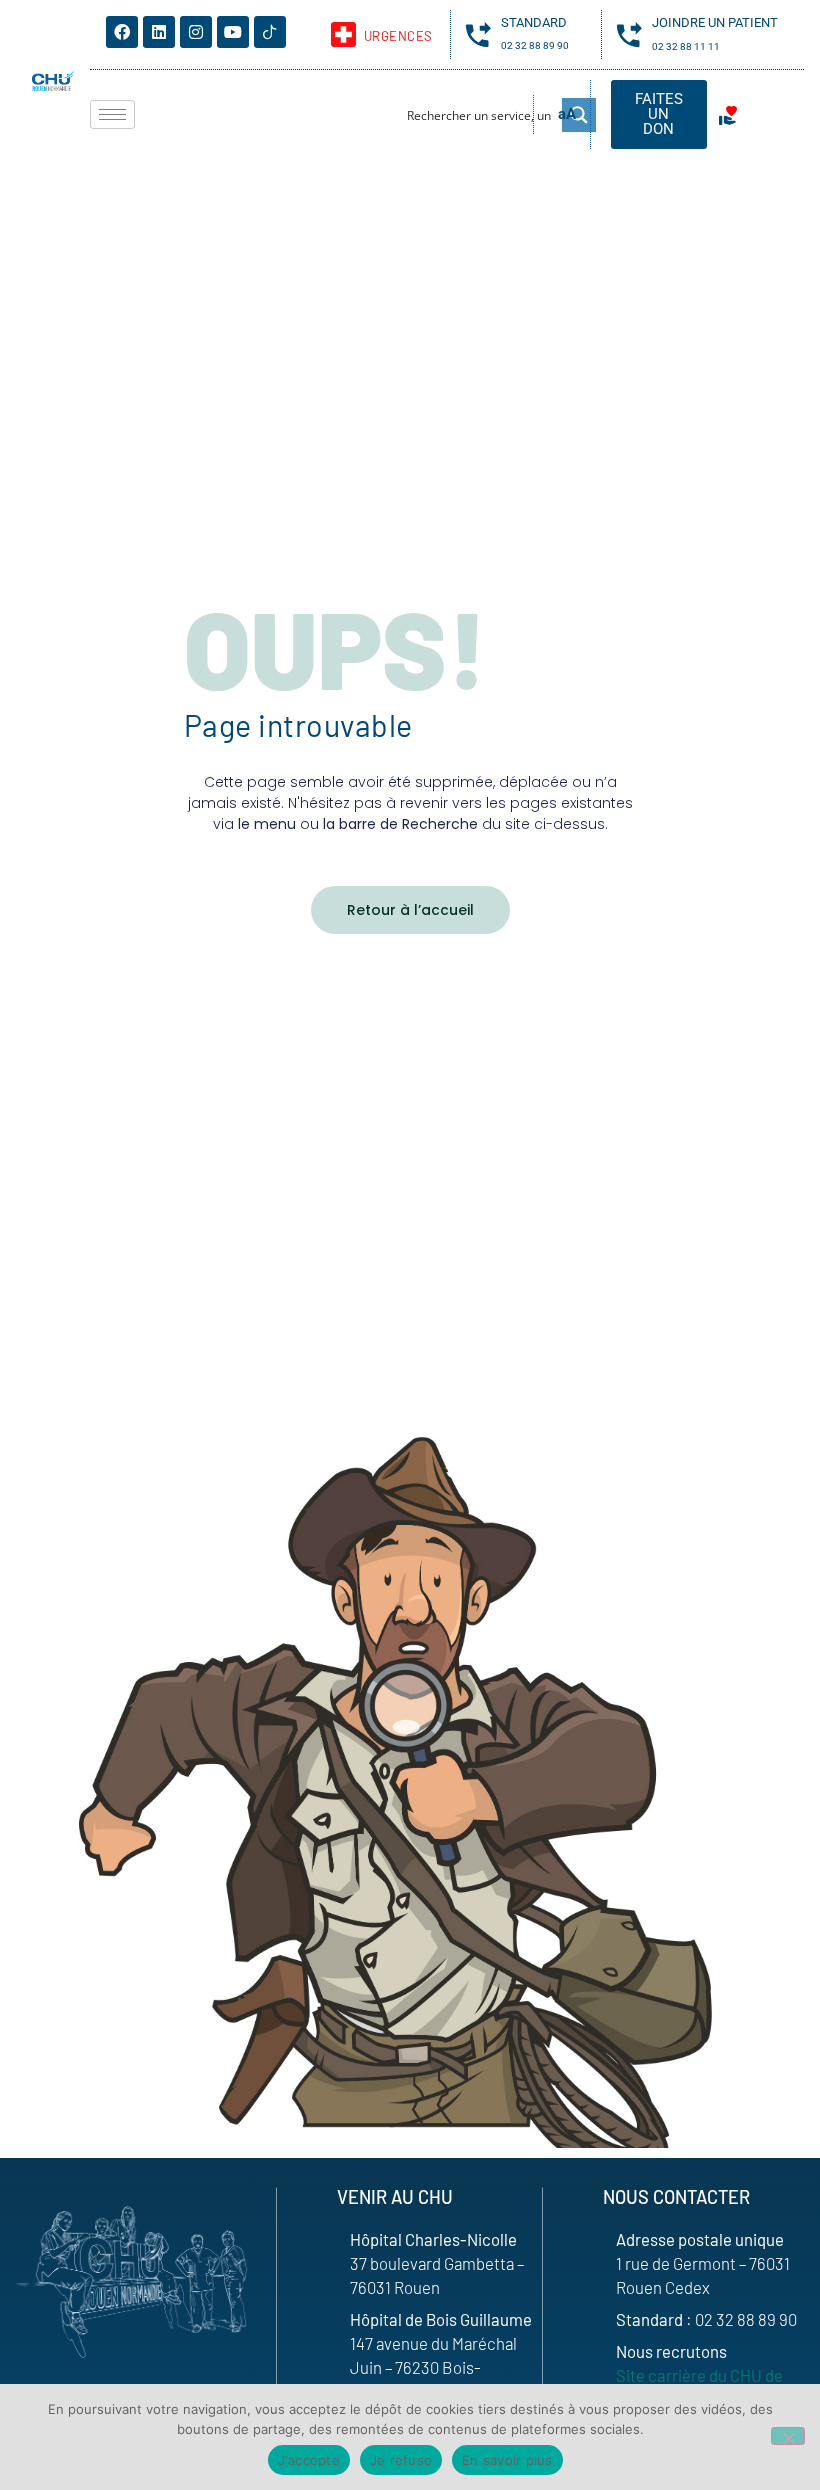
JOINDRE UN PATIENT (715, 22)
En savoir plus (507, 2460)
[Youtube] (233, 32)
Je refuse (401, 2460)
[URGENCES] (343, 34)
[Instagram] (196, 32)
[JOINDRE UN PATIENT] (629, 34)
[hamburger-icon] (112, 114)
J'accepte (309, 2460)
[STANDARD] (478, 34)
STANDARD (534, 22)
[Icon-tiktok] (270, 32)
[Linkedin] (159, 32)
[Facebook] (122, 32)
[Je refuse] (788, 2436)
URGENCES (398, 36)
